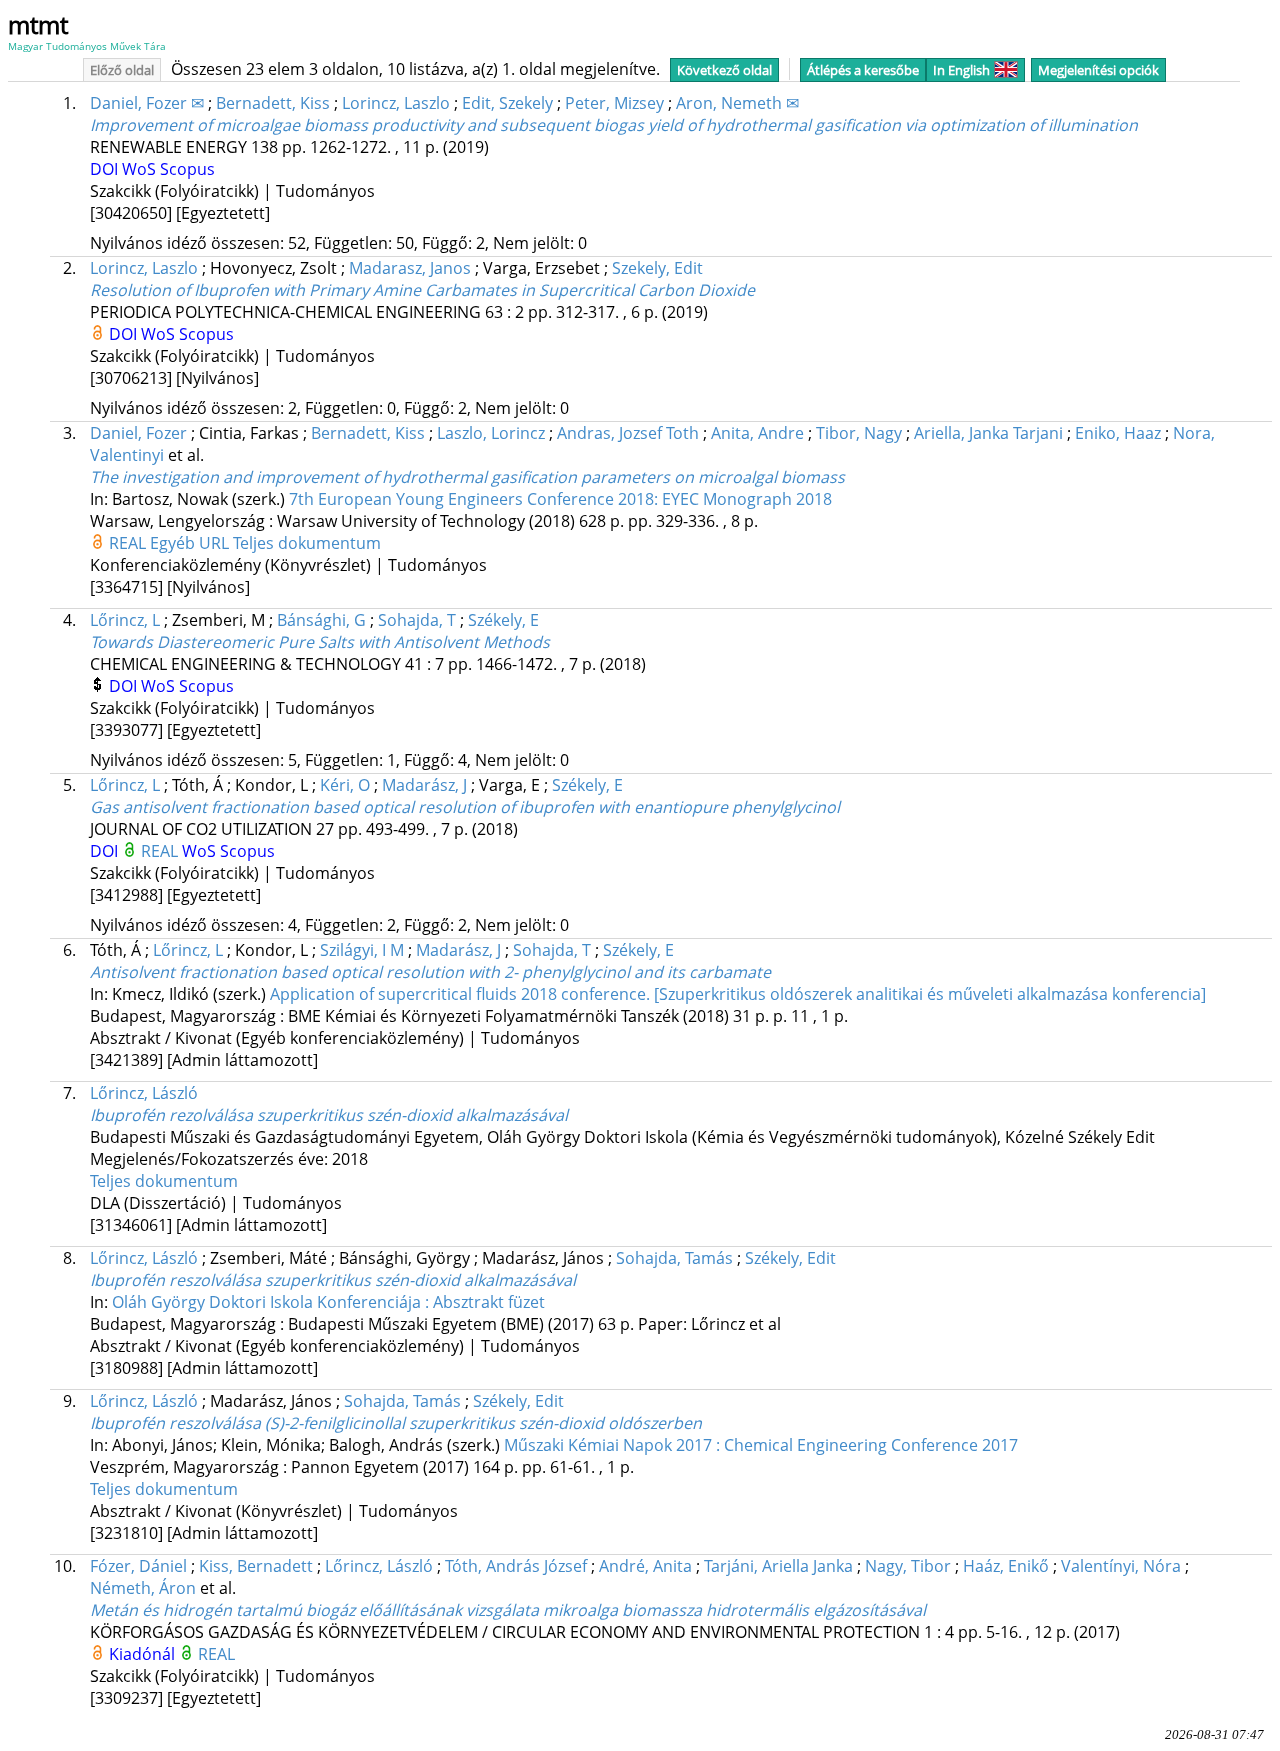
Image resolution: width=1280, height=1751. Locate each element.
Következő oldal (724, 70)
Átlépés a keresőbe (863, 70)
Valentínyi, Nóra (1121, 1566)
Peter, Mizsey (614, 103)
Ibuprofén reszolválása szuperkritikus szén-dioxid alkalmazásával (333, 1280)
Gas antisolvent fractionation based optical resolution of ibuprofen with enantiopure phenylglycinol (465, 807)
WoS (141, 169)
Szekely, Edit (657, 268)
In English (961, 70)
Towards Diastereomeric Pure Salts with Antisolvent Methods (320, 642)
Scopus (187, 169)
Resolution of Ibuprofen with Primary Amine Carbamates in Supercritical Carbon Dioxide (422, 290)
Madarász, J (424, 785)
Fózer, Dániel (138, 1566)
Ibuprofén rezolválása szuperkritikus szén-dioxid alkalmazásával (329, 1115)
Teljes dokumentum (307, 543)
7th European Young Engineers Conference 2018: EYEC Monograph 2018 (560, 499)
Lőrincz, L (125, 620)
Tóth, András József (516, 1566)
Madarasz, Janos (410, 268)
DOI (106, 169)
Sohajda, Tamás (674, 1258)
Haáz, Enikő (1006, 1566)
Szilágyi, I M (362, 950)
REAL (129, 543)
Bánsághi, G (321, 620)
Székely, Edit (790, 1258)
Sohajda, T (417, 620)
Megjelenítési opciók (1098, 70)
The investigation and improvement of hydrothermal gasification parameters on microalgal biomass (467, 477)
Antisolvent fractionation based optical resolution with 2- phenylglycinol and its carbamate (430, 972)
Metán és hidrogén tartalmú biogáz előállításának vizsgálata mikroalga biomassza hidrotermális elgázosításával (508, 1610)
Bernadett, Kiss (273, 103)
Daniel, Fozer (138, 433)
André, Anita (645, 1566)
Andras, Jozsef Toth (628, 433)
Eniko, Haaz (1118, 433)
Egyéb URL (191, 543)
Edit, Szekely (507, 103)
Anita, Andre (757, 433)
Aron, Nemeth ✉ (737, 103)
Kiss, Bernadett (256, 1566)
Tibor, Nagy (859, 433)
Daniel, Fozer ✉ (147, 103)
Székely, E (503, 620)
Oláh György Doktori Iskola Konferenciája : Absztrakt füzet (328, 1302)
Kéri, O (345, 785)
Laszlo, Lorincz (491, 433)
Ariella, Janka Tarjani (988, 433)
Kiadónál (144, 1654)
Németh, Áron (143, 1588)
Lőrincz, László (144, 1093)
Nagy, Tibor (908, 1566)
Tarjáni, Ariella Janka (778, 1566)
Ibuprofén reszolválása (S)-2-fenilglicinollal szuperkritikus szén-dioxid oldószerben (396, 1423)
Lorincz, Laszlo (396, 103)
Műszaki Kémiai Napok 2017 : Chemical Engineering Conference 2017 (761, 1445)
